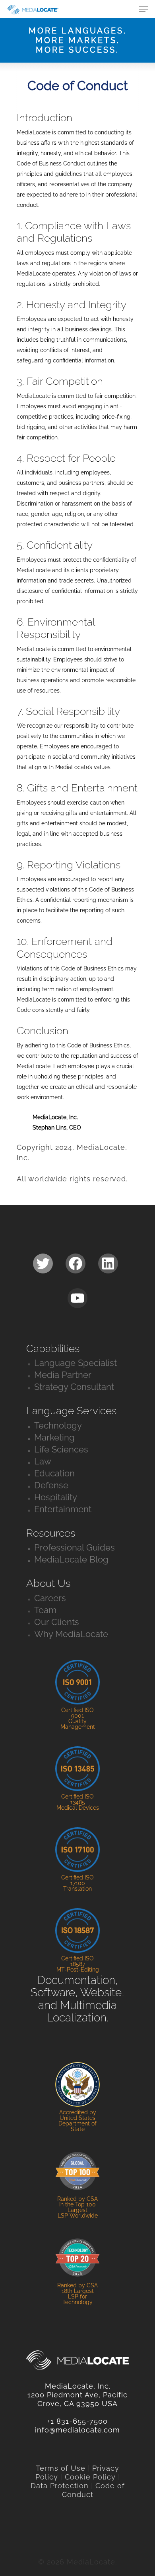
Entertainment (63, 1509)
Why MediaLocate (71, 1634)
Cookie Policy (90, 2477)
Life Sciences (61, 1449)
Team (45, 1610)
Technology (58, 1425)
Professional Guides (75, 1547)
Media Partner (63, 1375)
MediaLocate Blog (71, 1559)
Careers (50, 1598)
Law (43, 1461)
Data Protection (60, 2486)
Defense (51, 1485)
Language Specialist (76, 1363)
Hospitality (56, 1497)
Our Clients (57, 1622)
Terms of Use (61, 2468)
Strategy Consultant (74, 1387)
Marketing (54, 1437)
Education (54, 1473)
